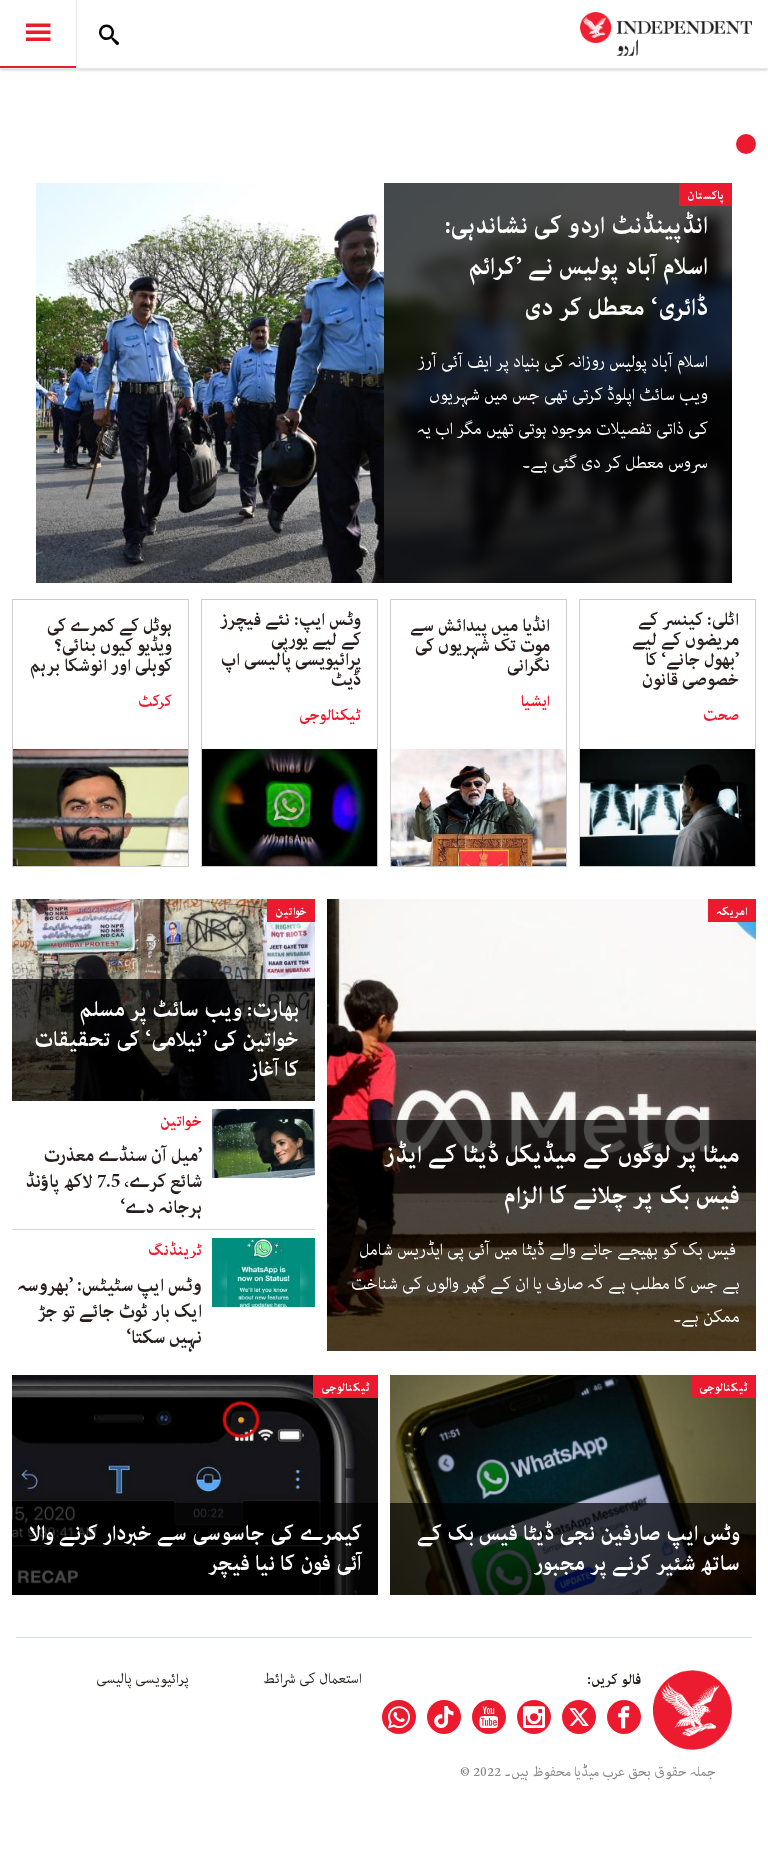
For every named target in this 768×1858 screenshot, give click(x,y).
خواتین (291, 911)
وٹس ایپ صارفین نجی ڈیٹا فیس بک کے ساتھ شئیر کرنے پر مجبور (578, 1549)
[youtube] (489, 1717)
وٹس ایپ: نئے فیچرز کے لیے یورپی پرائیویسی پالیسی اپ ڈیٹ (290, 650)
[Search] (109, 34)
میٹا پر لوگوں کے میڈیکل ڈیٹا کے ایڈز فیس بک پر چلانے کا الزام (562, 1176)
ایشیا (535, 702)
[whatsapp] (399, 1717)
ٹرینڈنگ (175, 1251)
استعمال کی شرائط (312, 1679)
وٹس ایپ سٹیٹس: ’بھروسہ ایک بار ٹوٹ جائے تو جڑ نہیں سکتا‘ (109, 1312)
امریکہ (732, 911)
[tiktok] (444, 1717)
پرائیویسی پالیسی (142, 1679)
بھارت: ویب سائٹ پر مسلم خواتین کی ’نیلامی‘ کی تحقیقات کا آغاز (166, 1040)
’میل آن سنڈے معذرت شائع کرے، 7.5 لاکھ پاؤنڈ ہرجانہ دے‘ (114, 1182)
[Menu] (38, 34)
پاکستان (705, 195)
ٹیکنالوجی (330, 716)
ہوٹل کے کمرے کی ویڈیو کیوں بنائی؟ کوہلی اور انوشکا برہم (101, 646)
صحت (721, 716)
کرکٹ (155, 702)
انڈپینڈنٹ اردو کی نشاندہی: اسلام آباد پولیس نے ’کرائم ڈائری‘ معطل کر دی (576, 267)
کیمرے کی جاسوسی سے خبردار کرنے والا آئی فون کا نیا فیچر (195, 1549)
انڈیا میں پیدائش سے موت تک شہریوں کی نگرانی (480, 646)
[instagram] (534, 1717)
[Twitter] (579, 1717)
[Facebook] (624, 1717)
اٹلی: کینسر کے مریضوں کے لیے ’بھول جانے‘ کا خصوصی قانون (685, 650)
